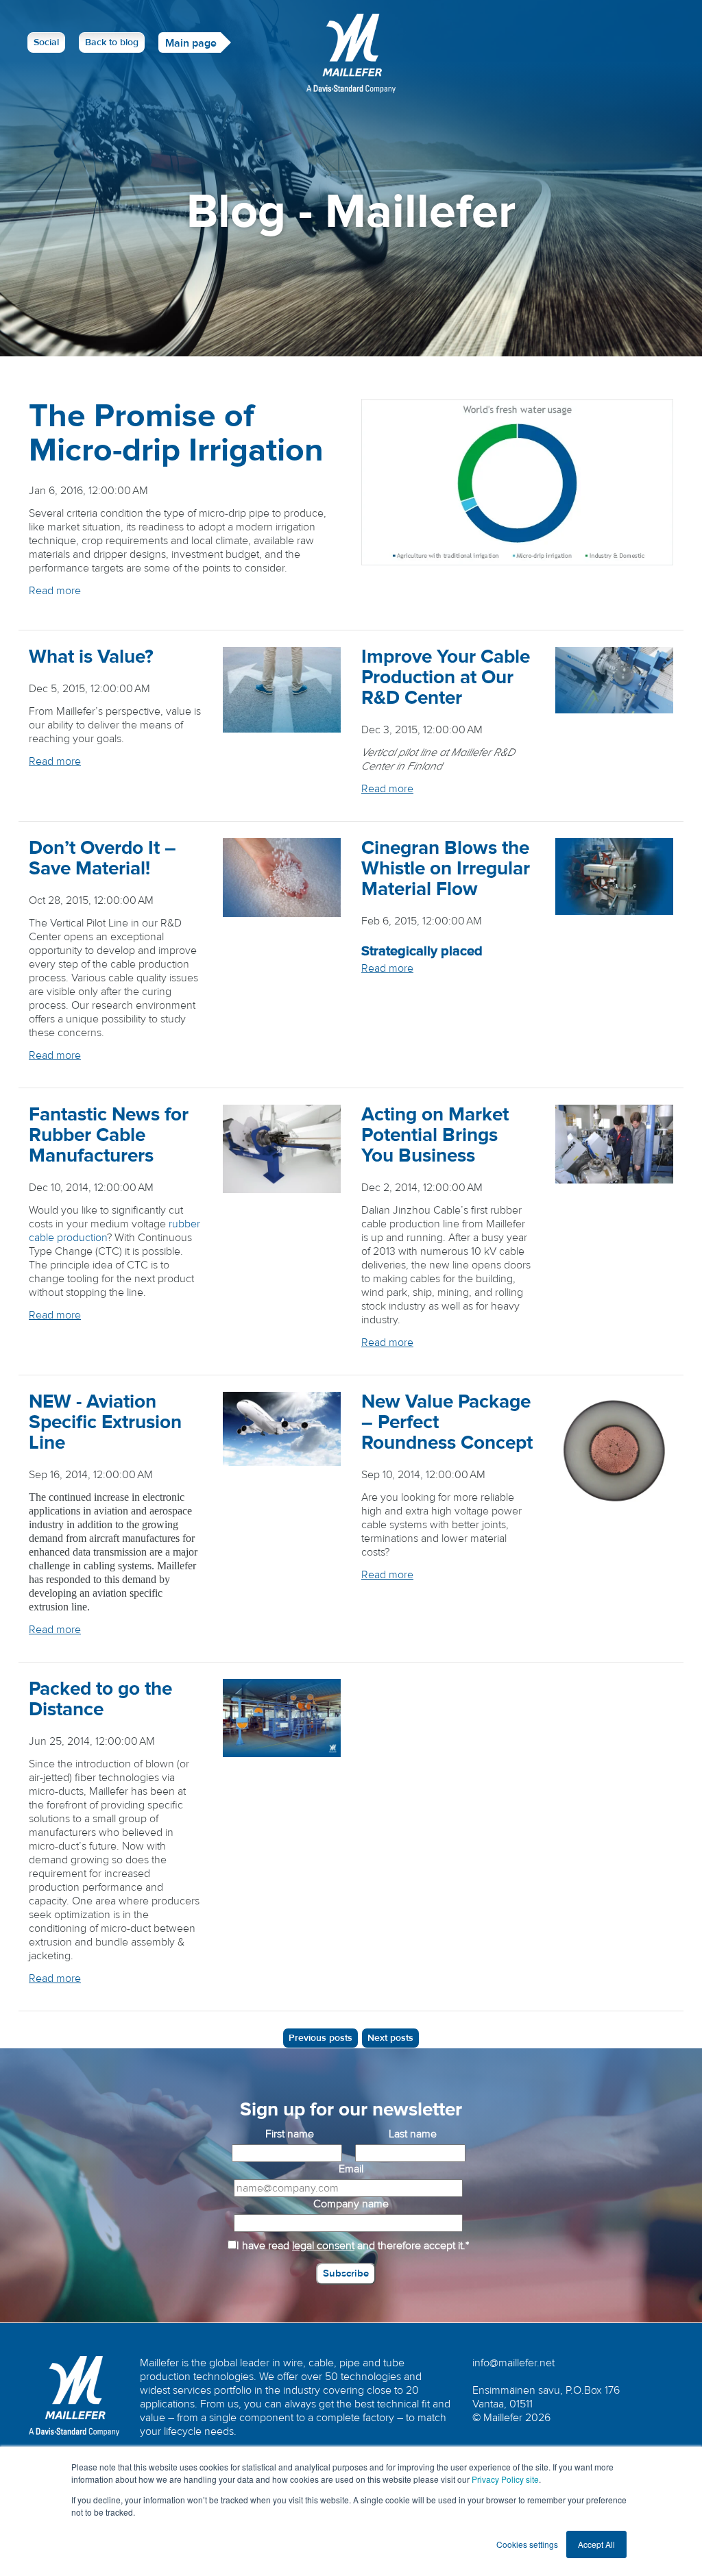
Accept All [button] (596, 2544)
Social (46, 42)
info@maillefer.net (513, 2363)
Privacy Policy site (505, 2479)
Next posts (390, 2038)
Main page (191, 43)
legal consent (323, 2246)
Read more (55, 591)
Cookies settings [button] (527, 2544)
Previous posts (320, 2038)
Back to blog (112, 42)
